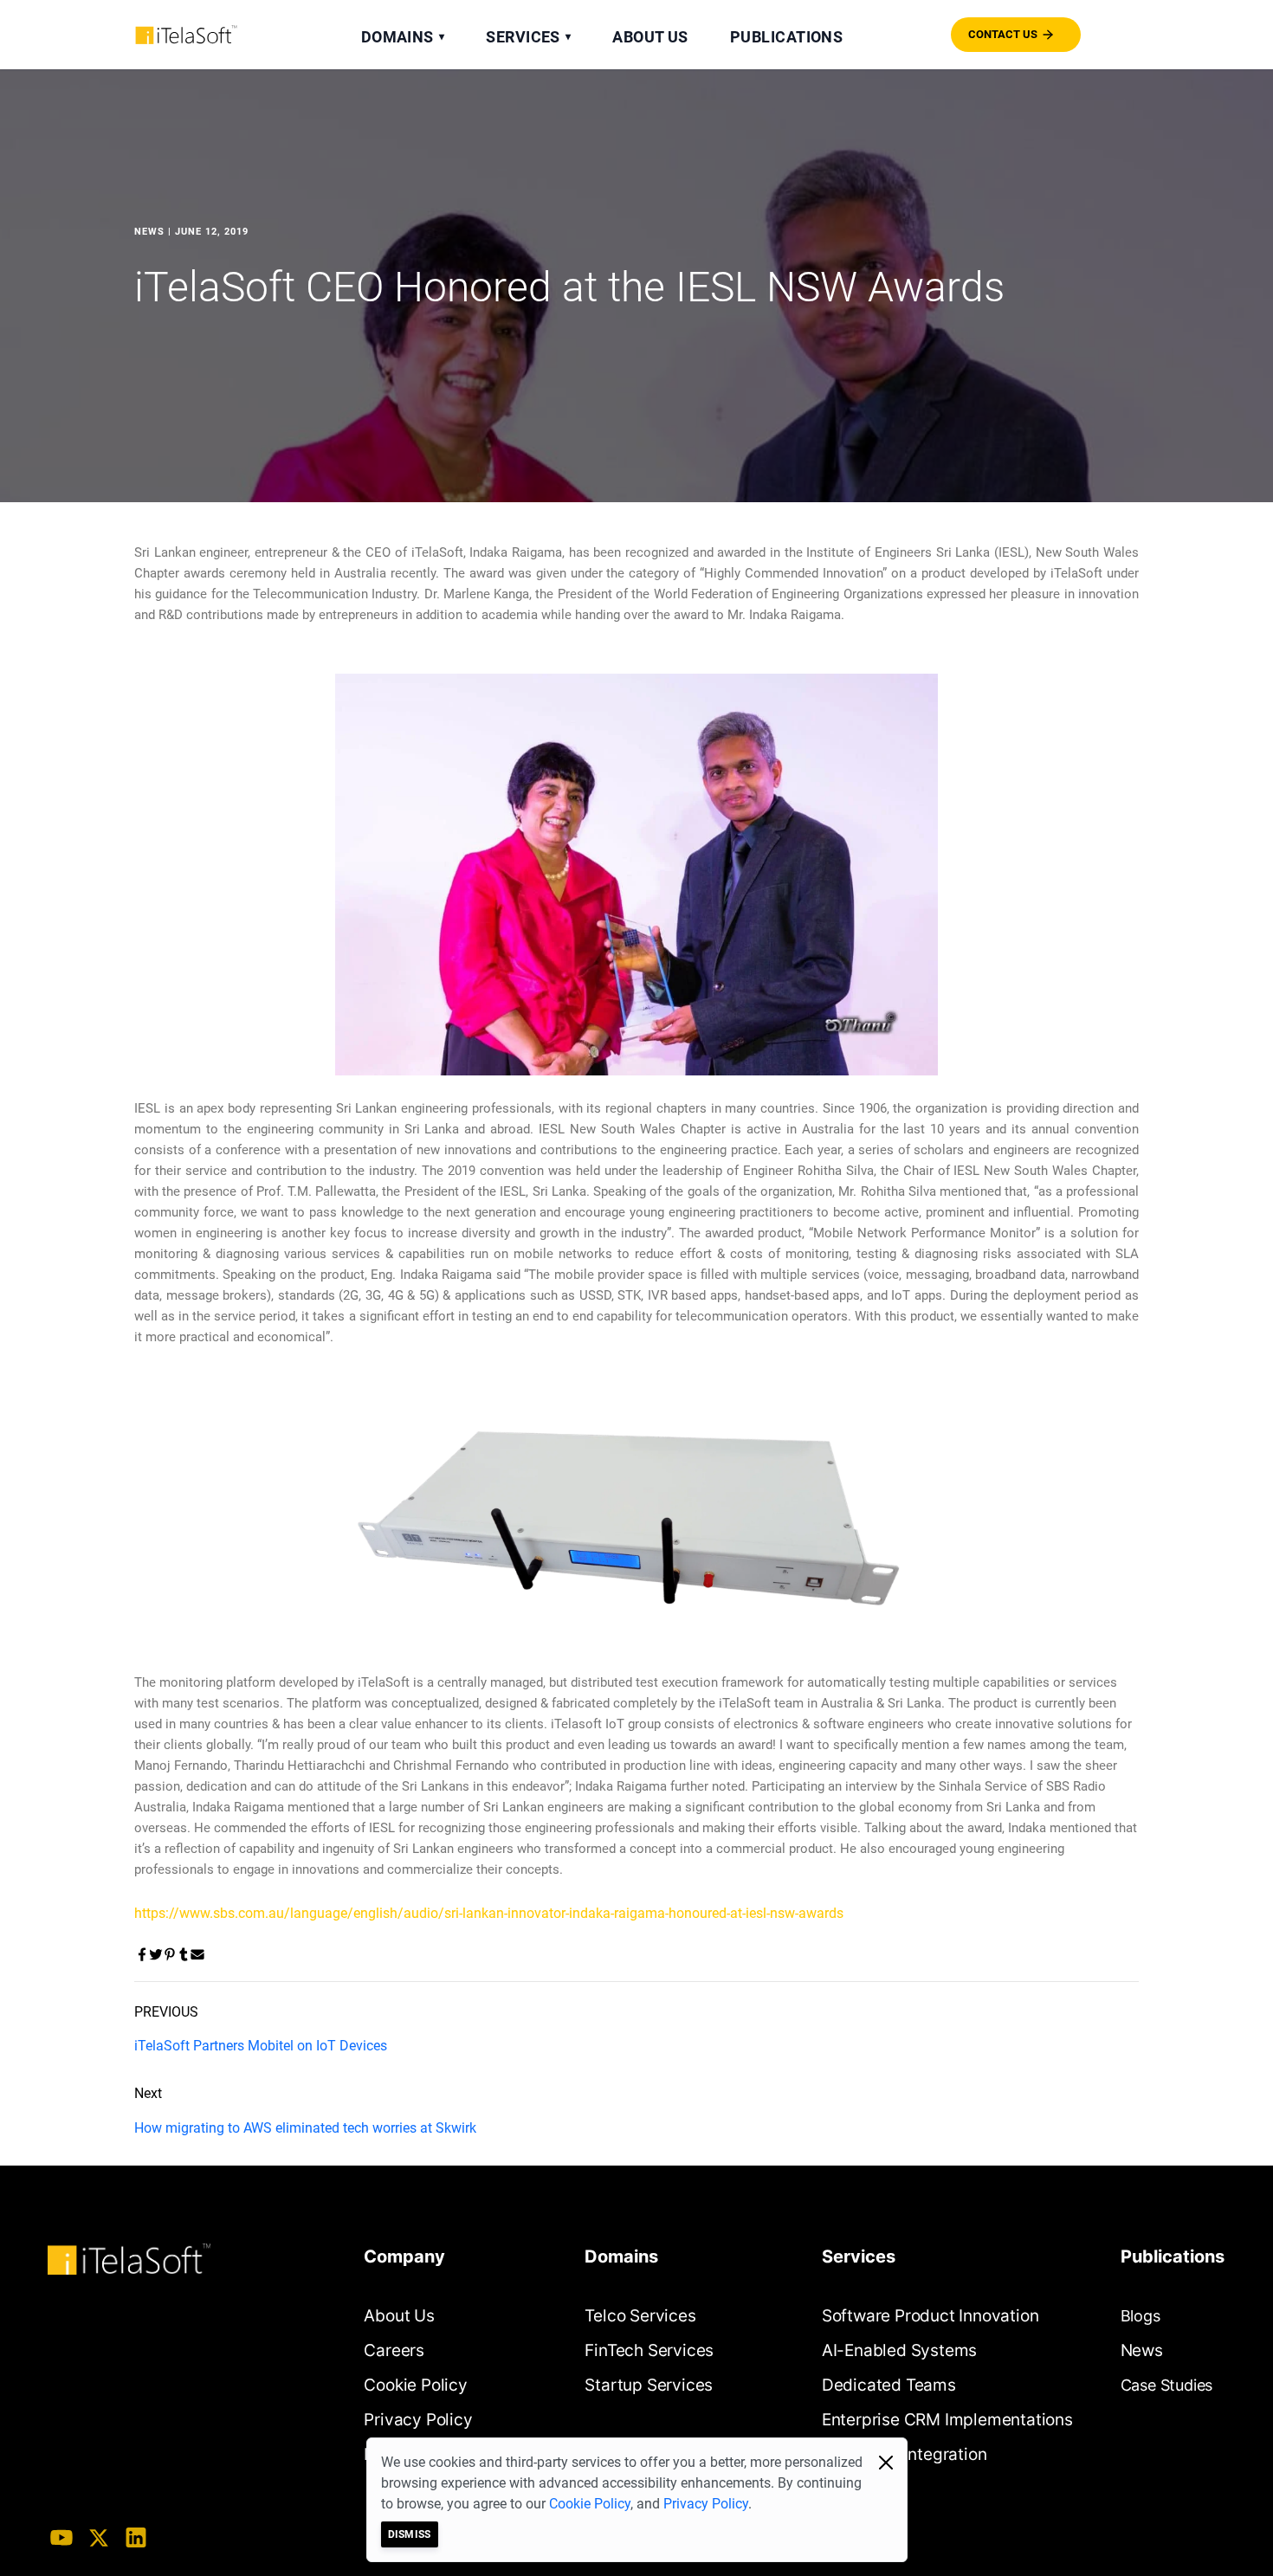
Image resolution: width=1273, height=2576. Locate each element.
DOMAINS (403, 37)
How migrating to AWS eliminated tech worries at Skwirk (305, 2128)
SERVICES (528, 37)
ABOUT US (650, 37)
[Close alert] (886, 2463)
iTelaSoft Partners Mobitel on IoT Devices (261, 2046)
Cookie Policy (590, 2504)
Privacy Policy (706, 2504)
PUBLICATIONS (786, 37)
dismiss (410, 2534)
